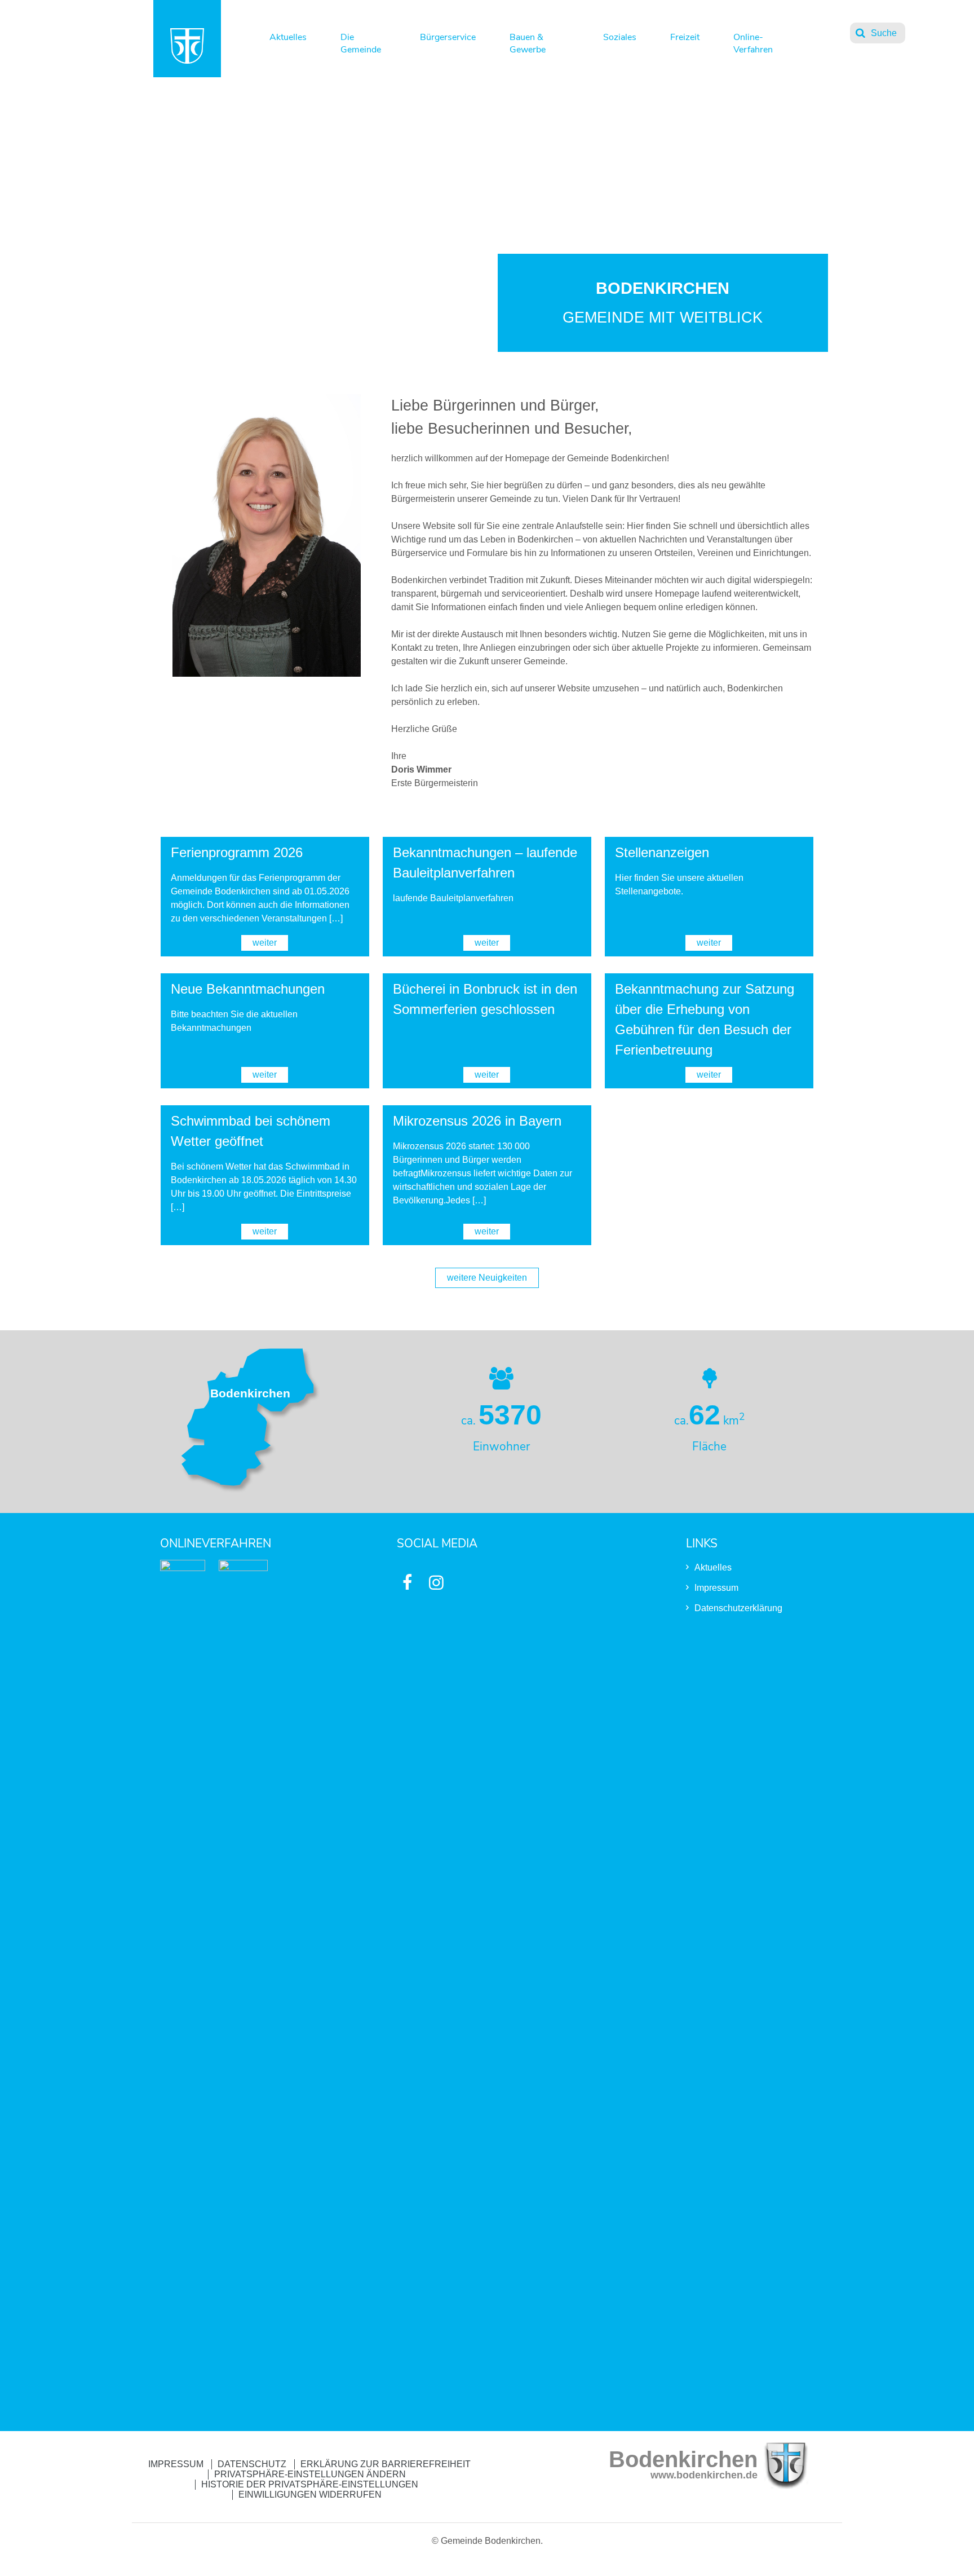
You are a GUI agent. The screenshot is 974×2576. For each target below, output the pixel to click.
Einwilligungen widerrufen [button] (310, 2495)
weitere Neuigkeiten (487, 1278)
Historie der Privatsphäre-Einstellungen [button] (310, 2484)
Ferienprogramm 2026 (237, 852)
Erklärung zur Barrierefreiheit (386, 2464)
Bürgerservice (448, 37)
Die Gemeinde (361, 41)
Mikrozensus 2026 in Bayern (477, 1121)
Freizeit (685, 37)
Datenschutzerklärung (738, 1608)
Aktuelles (288, 37)
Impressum (716, 1588)
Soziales (620, 37)
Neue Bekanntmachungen (248, 989)
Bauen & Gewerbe (528, 41)
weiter (265, 943)
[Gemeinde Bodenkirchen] (187, 61)
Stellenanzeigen (662, 852)
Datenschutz (252, 2464)
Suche (884, 33)
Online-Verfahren (753, 41)
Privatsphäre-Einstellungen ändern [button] (310, 2474)
